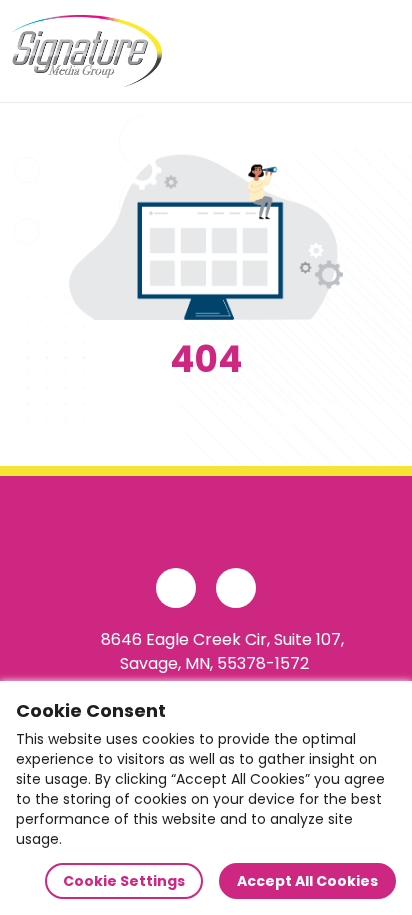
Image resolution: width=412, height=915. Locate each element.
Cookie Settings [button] (124, 881)
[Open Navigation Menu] (378, 51)
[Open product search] (336, 51)
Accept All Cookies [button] (307, 881)
